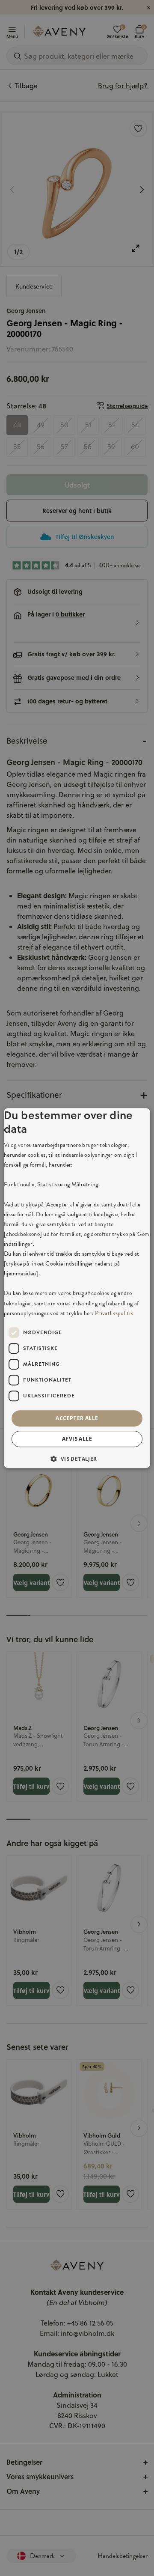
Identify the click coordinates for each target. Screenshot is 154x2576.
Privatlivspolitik (114, 1313)
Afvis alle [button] (77, 1439)
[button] (77, 1459)
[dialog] (77, 1288)
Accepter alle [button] (77, 1418)
